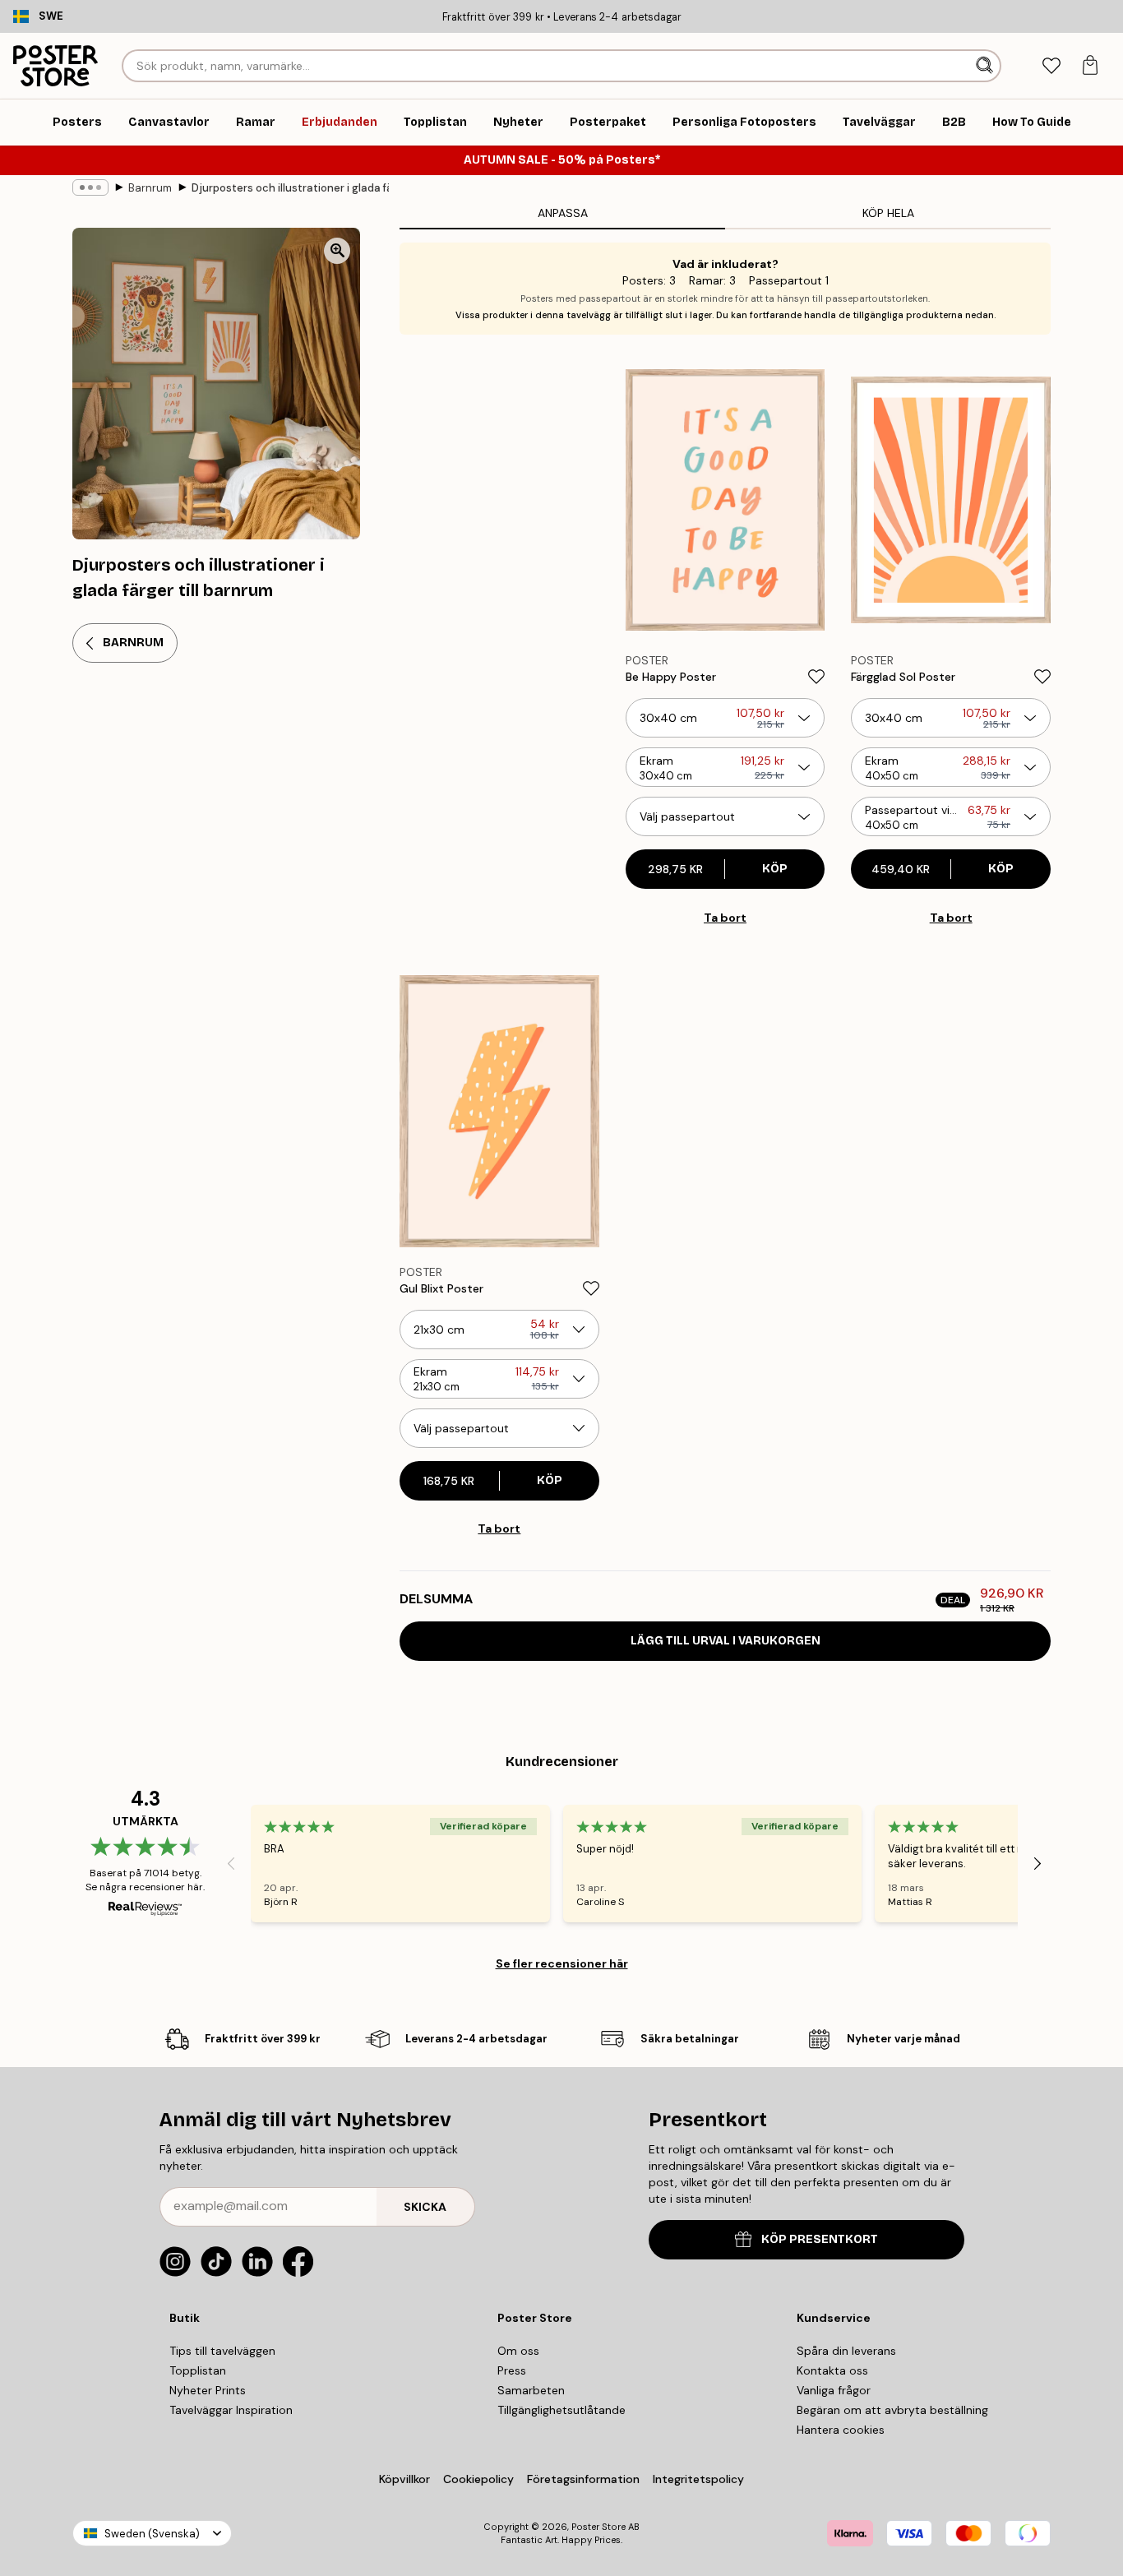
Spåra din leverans (846, 2351)
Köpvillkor (404, 2479)
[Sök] (986, 66)
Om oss (518, 2351)
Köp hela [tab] (888, 213)
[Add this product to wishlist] (816, 677)
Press (512, 2370)
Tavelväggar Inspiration (231, 2410)
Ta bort (725, 918)
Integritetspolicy (698, 2479)
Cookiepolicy (478, 2479)
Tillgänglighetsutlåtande (561, 2410)
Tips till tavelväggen (222, 2351)
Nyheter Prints (208, 2390)
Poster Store (598, 2527)
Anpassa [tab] (563, 213)
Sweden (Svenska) (152, 2534)
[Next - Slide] (1038, 1864)
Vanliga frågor (834, 2390)
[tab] (1051, 66)
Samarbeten (531, 2390)
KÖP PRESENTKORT (820, 2239)
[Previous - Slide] (231, 1864)
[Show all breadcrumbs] (90, 187)
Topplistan (198, 2370)
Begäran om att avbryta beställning (892, 2410)
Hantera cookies (841, 2430)
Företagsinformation (583, 2479)
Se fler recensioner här (562, 1963)
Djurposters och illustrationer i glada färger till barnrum (290, 188)
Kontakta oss (832, 2370)
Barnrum (150, 188)
